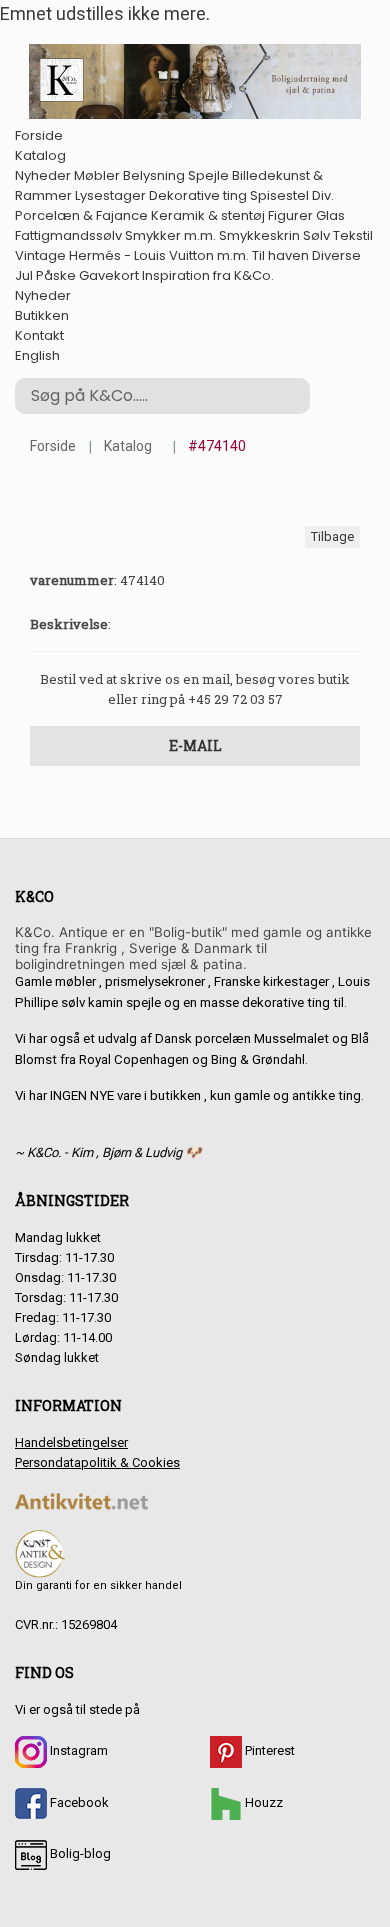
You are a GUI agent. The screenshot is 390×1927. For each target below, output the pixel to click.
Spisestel (279, 195)
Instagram (77, 1750)
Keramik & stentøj (208, 215)
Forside (39, 135)
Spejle (208, 175)
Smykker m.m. (170, 235)
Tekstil (353, 235)
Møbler (97, 175)
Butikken (42, 315)
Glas (330, 215)
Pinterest (268, 1750)
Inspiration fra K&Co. (208, 275)
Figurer (290, 215)
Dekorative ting (198, 195)
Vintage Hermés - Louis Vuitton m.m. (132, 255)
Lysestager (110, 195)
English (37, 355)
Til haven (280, 255)
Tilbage (332, 536)
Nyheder (43, 175)
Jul (24, 275)
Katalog (40, 155)
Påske (56, 275)
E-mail (195, 745)
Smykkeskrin (259, 235)
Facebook (78, 1802)
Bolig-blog (79, 1853)
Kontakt (39, 335)
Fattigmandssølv (68, 235)
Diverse (336, 255)
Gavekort (109, 275)
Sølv (316, 235)
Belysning (154, 175)
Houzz (262, 1802)
